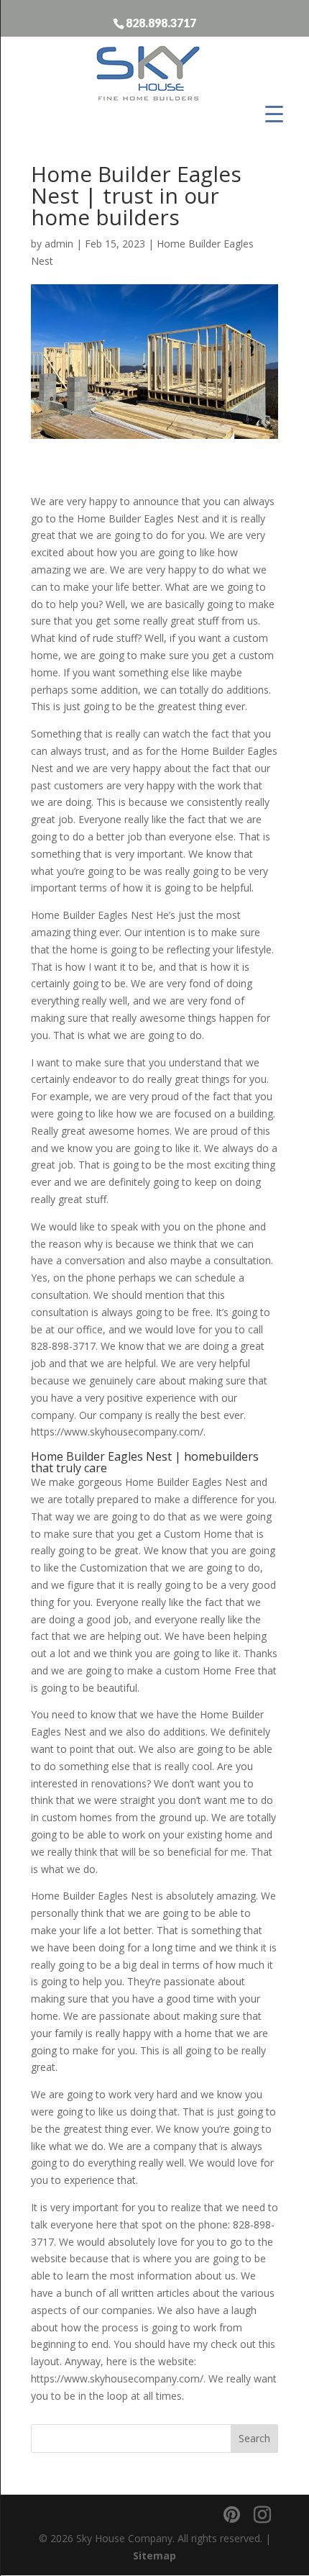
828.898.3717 (161, 22)
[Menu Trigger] (274, 113)
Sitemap (154, 2555)
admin (59, 244)
